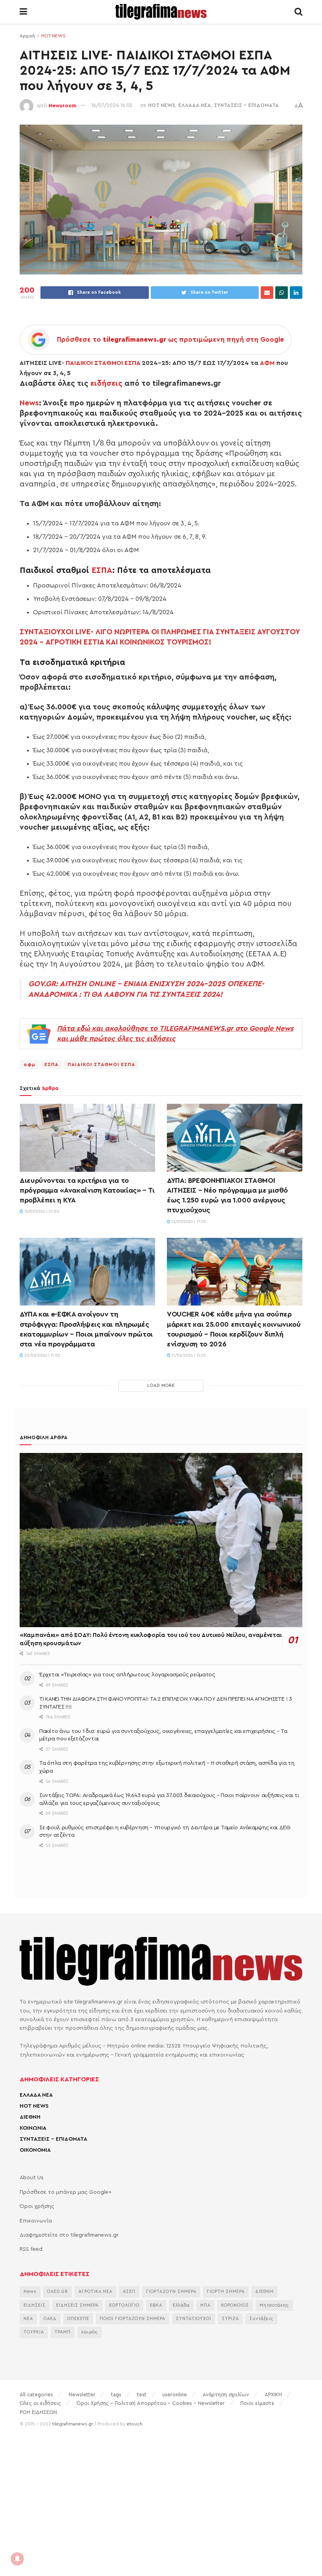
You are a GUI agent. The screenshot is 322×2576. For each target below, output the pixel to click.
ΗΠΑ (205, 2305)
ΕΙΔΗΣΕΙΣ (35, 2305)
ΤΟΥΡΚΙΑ (34, 2332)
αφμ (29, 1064)
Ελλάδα (181, 2305)
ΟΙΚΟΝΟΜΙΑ (35, 2150)
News (29, 403)
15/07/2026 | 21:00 (41, 1212)
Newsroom (63, 105)
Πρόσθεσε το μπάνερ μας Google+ (66, 2192)
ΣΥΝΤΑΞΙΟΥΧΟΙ (194, 2319)
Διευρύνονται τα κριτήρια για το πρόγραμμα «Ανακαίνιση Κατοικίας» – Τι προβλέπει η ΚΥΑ (87, 1190)
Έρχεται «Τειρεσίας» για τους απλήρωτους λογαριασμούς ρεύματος (127, 1675)
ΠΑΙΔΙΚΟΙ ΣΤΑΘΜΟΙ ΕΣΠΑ (103, 363)
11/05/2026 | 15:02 (188, 1355)
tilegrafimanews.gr (73, 2424)
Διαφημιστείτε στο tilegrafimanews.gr (69, 2235)
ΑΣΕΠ (129, 2292)
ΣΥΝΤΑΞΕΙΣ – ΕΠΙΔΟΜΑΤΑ (53, 2139)
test (142, 2395)
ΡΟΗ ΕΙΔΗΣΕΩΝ (38, 2412)
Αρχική (27, 36)
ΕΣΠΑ (102, 570)
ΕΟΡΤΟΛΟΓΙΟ (124, 2305)
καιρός (90, 2332)
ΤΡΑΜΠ (63, 2332)
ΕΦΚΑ (156, 2305)
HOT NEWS (53, 36)
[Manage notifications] (17, 2559)
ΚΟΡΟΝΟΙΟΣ (235, 2305)
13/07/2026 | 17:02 (188, 1222)
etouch (135, 2424)
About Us (32, 2178)
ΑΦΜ (267, 363)
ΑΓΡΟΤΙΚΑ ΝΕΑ (95, 2292)
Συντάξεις (261, 2319)
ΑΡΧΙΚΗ (273, 2395)
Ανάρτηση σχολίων (226, 2395)
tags (116, 2395)
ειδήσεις (106, 383)
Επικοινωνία (36, 2221)
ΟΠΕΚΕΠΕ (78, 2319)
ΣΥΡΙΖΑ (230, 2319)
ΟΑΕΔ (50, 2319)
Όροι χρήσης (37, 2206)
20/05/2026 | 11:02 (42, 1355)
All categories (36, 2395)
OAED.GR (58, 2292)
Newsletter (82, 2395)
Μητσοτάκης (274, 2305)
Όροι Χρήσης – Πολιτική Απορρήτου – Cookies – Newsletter (151, 2403)
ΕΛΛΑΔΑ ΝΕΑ (195, 105)
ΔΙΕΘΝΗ (30, 2117)
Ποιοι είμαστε (257, 2403)
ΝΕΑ (28, 2319)
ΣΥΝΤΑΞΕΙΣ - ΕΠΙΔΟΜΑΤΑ (246, 105)
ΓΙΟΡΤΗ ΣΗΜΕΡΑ (226, 2292)
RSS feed (31, 2249)
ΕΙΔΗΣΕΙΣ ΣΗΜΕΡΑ (77, 2305)
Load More (161, 1386)
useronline (175, 2395)
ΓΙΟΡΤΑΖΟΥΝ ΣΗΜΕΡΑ (171, 2292)
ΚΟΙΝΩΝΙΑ (33, 2128)
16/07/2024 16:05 (112, 105)
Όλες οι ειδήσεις (40, 2403)
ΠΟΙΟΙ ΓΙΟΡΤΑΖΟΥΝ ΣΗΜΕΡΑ (133, 2319)
